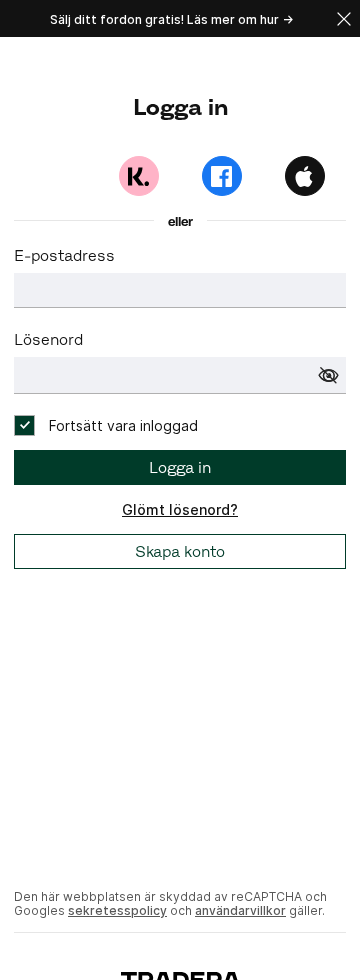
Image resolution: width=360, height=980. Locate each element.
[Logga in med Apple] (305, 176)
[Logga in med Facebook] (222, 176)
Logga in (180, 467)
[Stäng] (344, 18)
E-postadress (64, 255)
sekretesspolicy (117, 910)
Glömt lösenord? (180, 509)
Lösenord (48, 339)
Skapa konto (180, 551)
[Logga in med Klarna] (139, 176)
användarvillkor (240, 910)
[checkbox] (106, 425)
